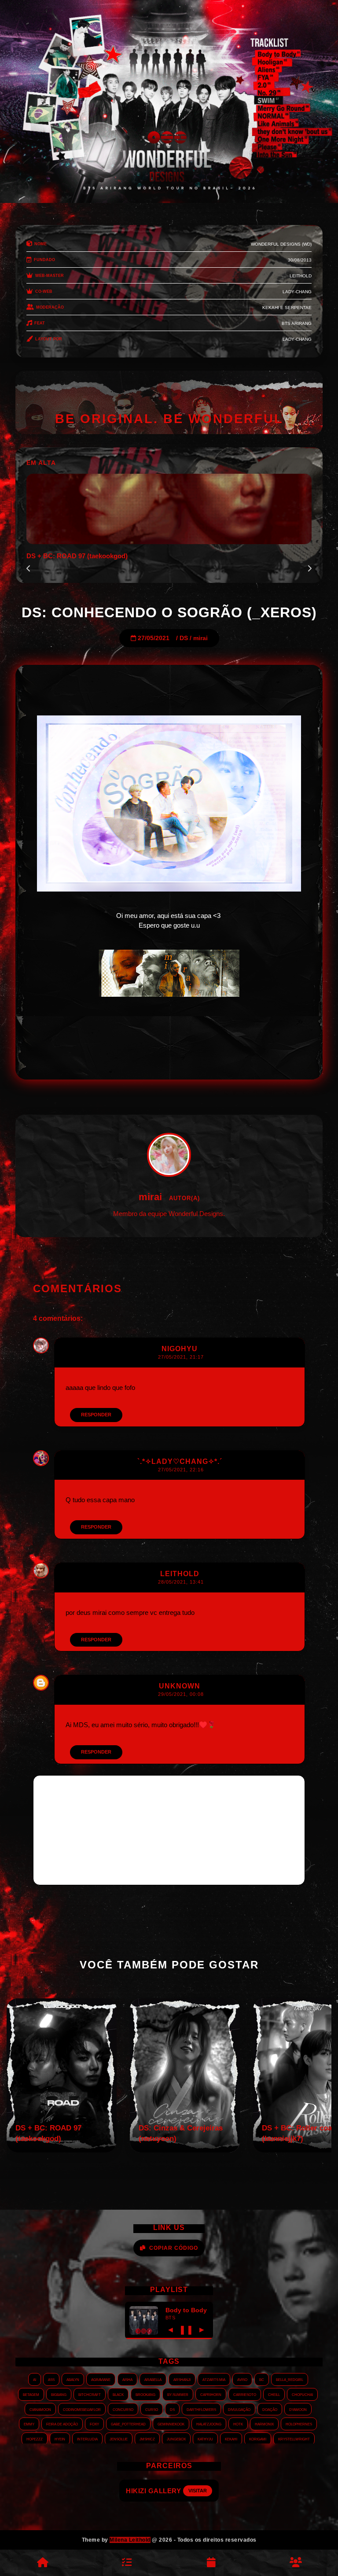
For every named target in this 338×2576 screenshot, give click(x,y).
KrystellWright (294, 2439)
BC (262, 2379)
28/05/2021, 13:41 (181, 1582)
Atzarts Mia (214, 2379)
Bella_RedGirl (290, 2379)
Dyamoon (298, 2409)
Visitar (200, 2491)
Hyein (60, 2439)
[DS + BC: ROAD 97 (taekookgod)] (62, 2150)
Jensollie (119, 2439)
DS (184, 638)
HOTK (238, 2424)
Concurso (123, 2409)
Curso (152, 2409)
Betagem (31, 2394)
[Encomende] (127, 2563)
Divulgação (239, 2409)
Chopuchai (302, 2394)
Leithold (180, 1574)
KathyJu (205, 2439)
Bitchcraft (90, 2394)
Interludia (87, 2439)
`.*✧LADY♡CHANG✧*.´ (180, 1461)
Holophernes (299, 2424)
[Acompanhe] (211, 2563)
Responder (96, 1415)
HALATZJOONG (209, 2424)
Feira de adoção (62, 2424)
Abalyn (73, 2379)
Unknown (180, 1686)
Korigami (258, 2439)
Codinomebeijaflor (82, 2409)
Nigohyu (180, 1349)
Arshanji (182, 2379)
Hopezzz (35, 2439)
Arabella (153, 2379)
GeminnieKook (171, 2424)
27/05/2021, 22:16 (181, 1470)
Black (118, 2394)
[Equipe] (296, 2563)
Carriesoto (245, 2394)
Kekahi (231, 2439)
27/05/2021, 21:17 (181, 1357)
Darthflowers (201, 2409)
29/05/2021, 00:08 (181, 1694)
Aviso (242, 2379)
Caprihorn (211, 2394)
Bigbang (59, 2394)
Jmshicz (147, 2439)
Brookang (145, 2394)
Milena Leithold (130, 2540)
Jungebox (176, 2439)
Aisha (127, 2379)
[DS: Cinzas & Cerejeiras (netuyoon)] (185, 2150)
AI (35, 2379)
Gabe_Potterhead (128, 2424)
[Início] (42, 2563)
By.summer (178, 2394)
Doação (270, 2409)
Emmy (29, 2424)
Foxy (94, 2424)
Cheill (274, 2394)
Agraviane (101, 2379)
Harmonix (264, 2424)
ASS (51, 2379)
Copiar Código (174, 2248)
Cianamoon (40, 2409)
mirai (200, 638)
